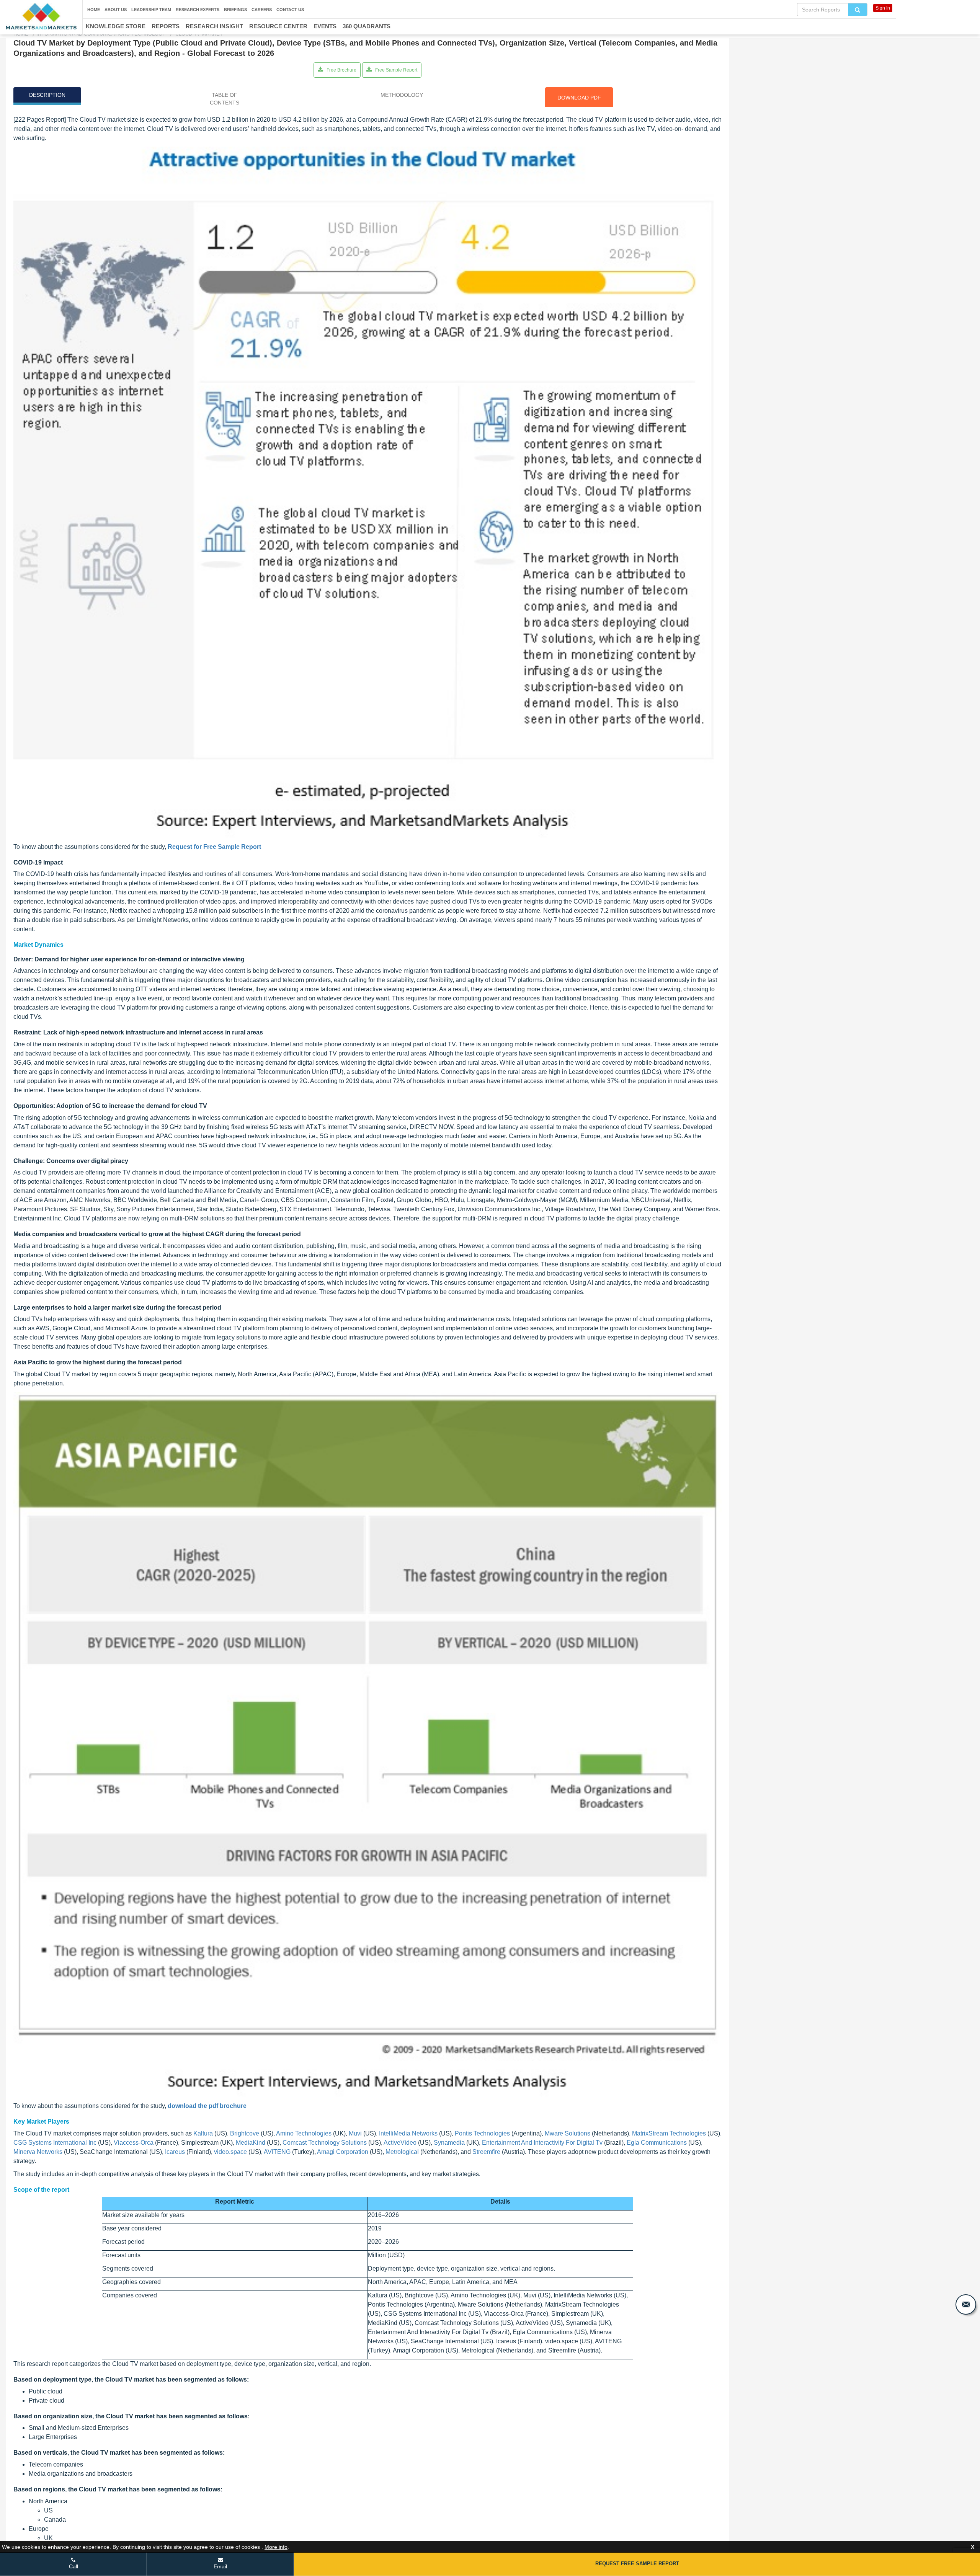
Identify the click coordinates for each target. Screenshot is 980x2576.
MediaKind (251, 2143)
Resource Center (278, 26)
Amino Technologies (304, 2133)
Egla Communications (657, 2143)
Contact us (290, 10)
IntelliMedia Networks (408, 2133)
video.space (230, 2152)
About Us (116, 10)
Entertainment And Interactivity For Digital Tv (542, 2143)
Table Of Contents (225, 99)
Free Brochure (341, 70)
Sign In (883, 8)
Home (94, 10)
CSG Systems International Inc (55, 2143)
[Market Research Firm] (41, 16)
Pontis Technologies (482, 2133)
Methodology (402, 95)
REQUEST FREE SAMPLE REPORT (637, 2564)
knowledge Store (116, 26)
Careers (262, 10)
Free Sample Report (396, 70)
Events (325, 26)
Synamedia (449, 2143)
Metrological (402, 2152)
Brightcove (245, 2133)
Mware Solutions (568, 2133)
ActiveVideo (400, 2143)
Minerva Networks (38, 2152)
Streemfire (486, 2152)
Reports (166, 26)
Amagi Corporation (343, 2152)
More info (276, 2547)
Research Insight (214, 26)
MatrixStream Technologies (669, 2133)
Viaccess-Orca (134, 2143)
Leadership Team (151, 10)
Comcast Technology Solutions (325, 2143)
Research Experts (198, 10)
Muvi (355, 2133)
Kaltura (203, 2133)
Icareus (175, 2152)
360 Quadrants (367, 26)
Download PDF (579, 98)
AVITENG (277, 2152)
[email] (966, 2304)
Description (47, 95)
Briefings (235, 10)
